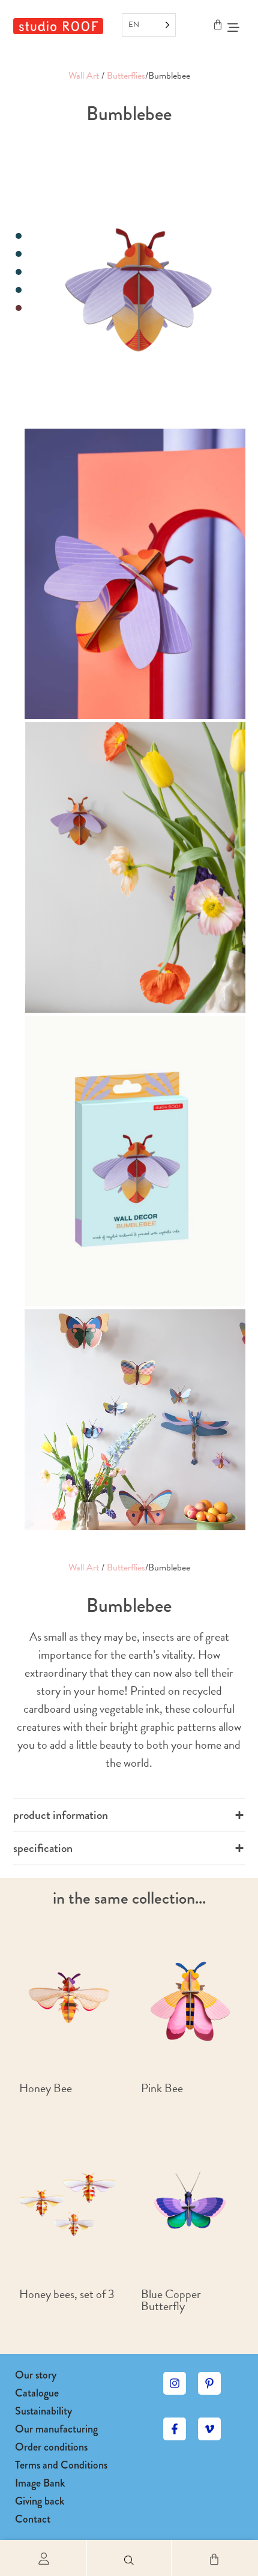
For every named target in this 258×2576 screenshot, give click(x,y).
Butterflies (126, 76)
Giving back (40, 2501)
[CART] (218, 25)
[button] (129, 2558)
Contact (33, 2519)
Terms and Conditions (61, 2465)
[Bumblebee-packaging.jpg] (135, 1161)
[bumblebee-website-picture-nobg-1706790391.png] (135, 281)
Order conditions (51, 2447)
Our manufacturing (56, 2429)
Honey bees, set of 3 (67, 2294)
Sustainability (43, 2411)
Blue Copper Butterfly (171, 2300)
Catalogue (37, 2393)
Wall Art (84, 76)
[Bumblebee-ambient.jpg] (135, 574)
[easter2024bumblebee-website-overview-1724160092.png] (135, 867)
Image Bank (40, 2483)
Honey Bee (46, 2088)
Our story (36, 2375)
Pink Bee (162, 2088)
